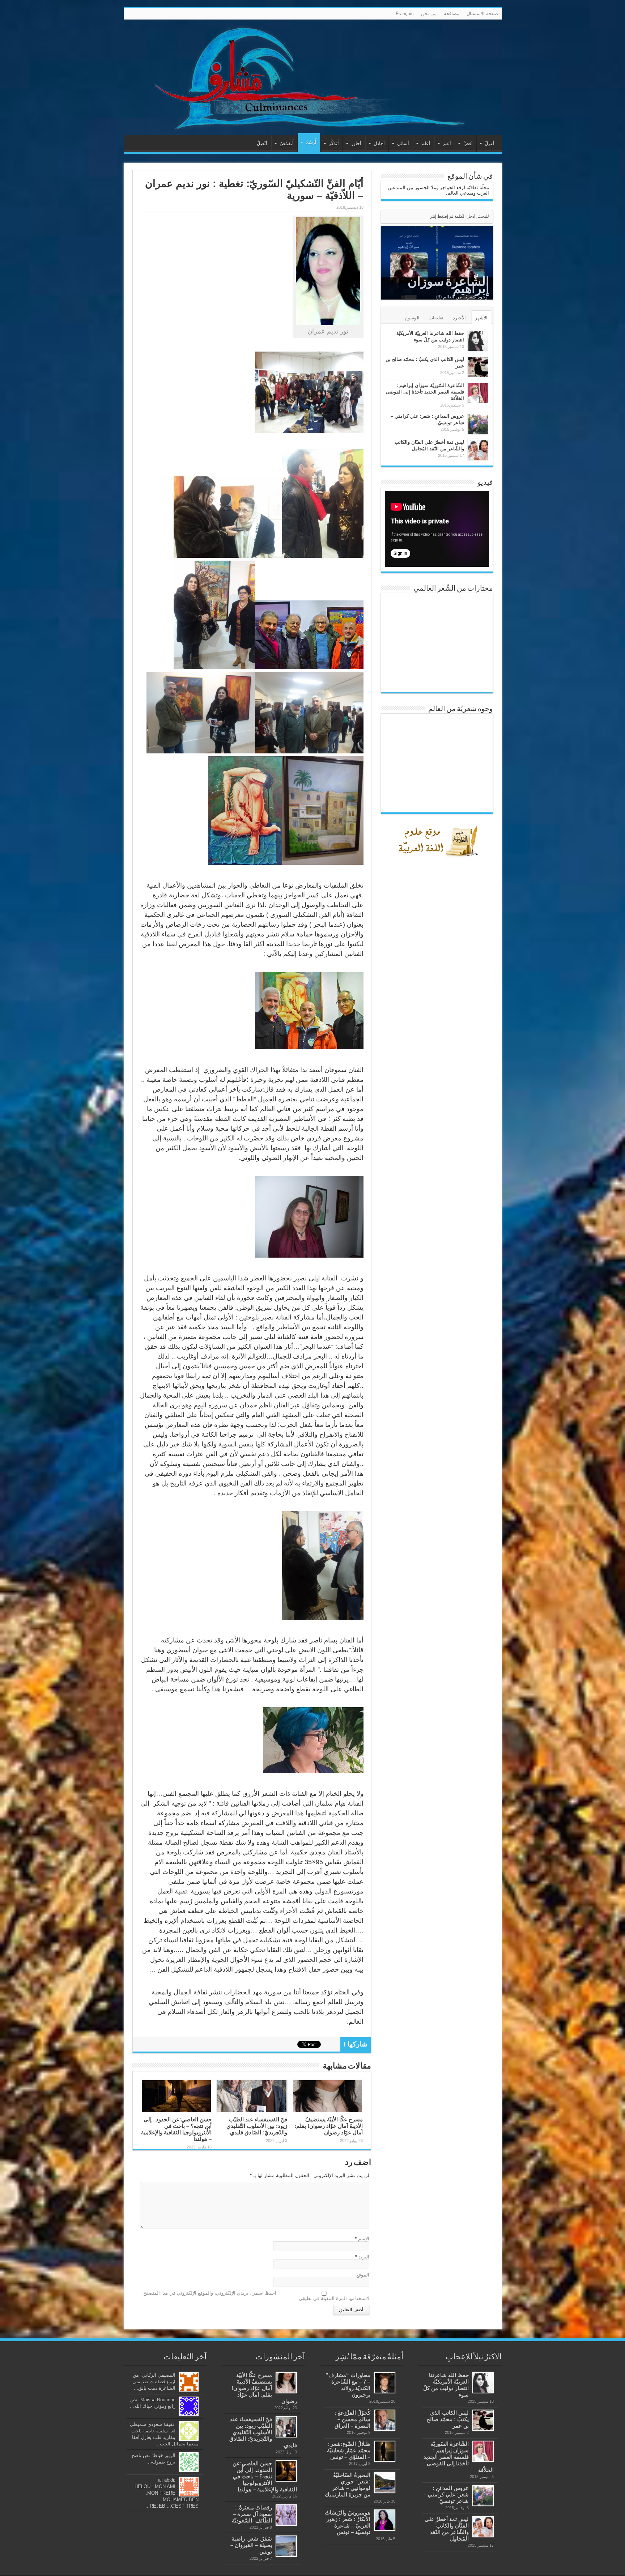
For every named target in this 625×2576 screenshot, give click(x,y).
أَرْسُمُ (311, 142)
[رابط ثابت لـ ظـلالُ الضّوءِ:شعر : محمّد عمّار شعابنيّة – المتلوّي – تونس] (385, 2451)
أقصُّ (468, 143)
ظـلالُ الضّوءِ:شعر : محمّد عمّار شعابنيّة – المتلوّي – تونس (349, 2450)
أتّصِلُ (262, 143)
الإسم (364, 2239)
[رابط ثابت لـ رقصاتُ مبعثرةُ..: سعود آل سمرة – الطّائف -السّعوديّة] (286, 2515)
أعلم (426, 143)
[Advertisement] (439, 1029)
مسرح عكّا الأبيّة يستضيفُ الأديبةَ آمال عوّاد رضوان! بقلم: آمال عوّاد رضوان (329, 2126)
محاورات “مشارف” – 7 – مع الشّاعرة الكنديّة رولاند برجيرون (348, 2385)
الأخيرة (459, 318)
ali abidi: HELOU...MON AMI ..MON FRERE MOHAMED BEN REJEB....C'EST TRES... (167, 2493)
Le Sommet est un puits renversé (454, 289)
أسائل (403, 143)
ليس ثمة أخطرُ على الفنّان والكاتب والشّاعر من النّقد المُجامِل (447, 2529)
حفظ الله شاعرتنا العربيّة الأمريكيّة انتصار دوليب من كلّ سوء (446, 2385)
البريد (364, 2257)
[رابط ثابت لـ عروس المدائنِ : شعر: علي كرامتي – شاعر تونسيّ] (478, 424)
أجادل (379, 143)
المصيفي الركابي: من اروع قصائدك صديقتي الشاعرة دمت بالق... (154, 2382)
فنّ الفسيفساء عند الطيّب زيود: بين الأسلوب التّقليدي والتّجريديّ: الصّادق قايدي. (257, 2126)
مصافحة (452, 14)
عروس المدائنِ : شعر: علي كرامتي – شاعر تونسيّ (446, 2494)
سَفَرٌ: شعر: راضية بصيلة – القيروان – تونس (251, 2545)
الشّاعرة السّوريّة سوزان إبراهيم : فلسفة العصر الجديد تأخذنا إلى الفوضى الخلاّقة (425, 392)
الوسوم (412, 318)
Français (405, 14)
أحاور (356, 143)
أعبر (447, 143)
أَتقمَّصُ (287, 143)
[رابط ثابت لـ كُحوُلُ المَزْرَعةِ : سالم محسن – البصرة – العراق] (385, 2420)
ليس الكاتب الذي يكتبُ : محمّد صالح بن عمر (448, 2419)
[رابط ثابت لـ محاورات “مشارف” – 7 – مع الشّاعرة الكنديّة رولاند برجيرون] (385, 2383)
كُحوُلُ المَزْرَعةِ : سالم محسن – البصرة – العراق (352, 2419)
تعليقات (436, 318)
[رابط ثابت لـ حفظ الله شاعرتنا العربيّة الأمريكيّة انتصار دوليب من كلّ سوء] (478, 341)
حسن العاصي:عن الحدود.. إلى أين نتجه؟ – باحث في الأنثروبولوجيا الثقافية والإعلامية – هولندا (176, 2129)
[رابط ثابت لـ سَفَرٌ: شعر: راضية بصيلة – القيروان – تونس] (286, 2546)
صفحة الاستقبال (482, 14)
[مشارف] (313, 77)
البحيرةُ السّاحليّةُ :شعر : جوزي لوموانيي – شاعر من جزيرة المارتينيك (348, 2485)
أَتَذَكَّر (334, 143)
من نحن (429, 14)
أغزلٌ (490, 143)
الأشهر (481, 318)
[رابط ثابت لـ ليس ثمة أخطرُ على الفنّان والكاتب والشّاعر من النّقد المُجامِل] (478, 450)
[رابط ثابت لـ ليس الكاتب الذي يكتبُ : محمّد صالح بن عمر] (478, 367)
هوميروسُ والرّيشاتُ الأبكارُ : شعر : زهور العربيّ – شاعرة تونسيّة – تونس (348, 2522)
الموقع (363, 2275)
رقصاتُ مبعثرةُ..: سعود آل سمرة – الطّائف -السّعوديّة (252, 2514)
